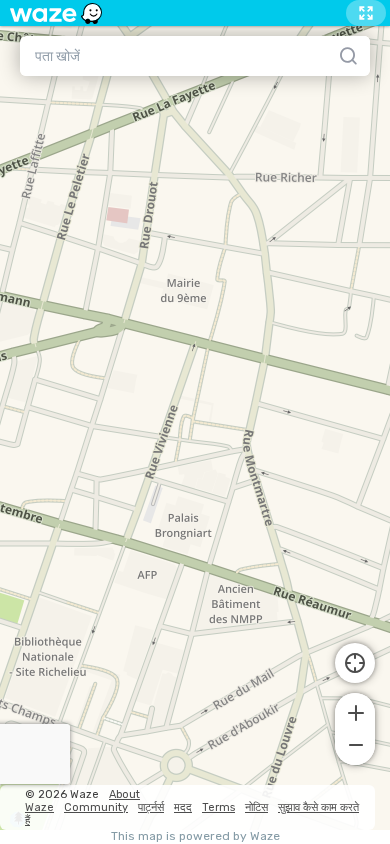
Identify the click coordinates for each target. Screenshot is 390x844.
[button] (355, 711)
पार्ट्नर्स (151, 807)
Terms (218, 807)
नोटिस (256, 807)
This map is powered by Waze (195, 836)
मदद (183, 807)
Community (96, 807)
